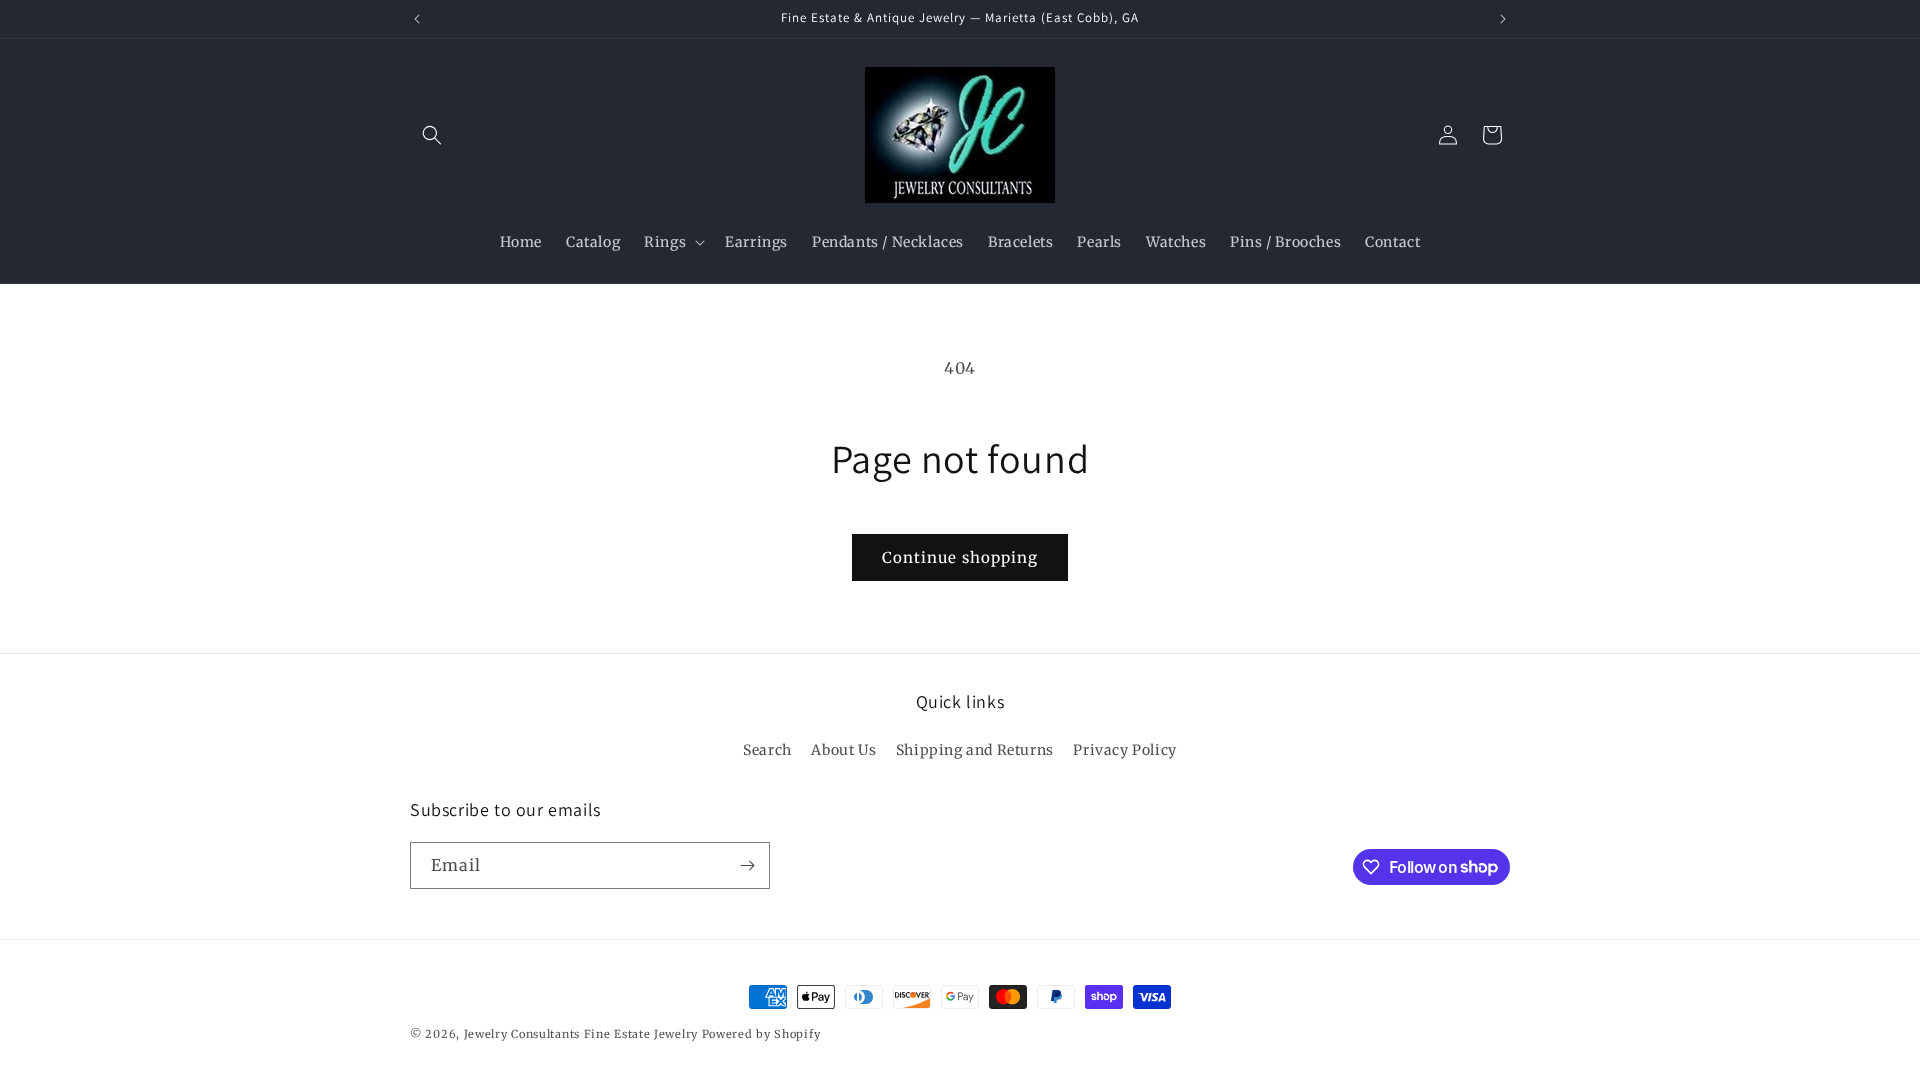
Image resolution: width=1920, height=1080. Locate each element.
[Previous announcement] (417, 19)
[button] (432, 135)
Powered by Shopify (761, 1034)
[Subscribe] (747, 865)
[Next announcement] (1503, 19)
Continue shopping (960, 557)
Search (767, 750)
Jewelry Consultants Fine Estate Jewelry (581, 1034)
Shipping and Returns (975, 750)
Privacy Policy (1124, 750)
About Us (843, 750)
